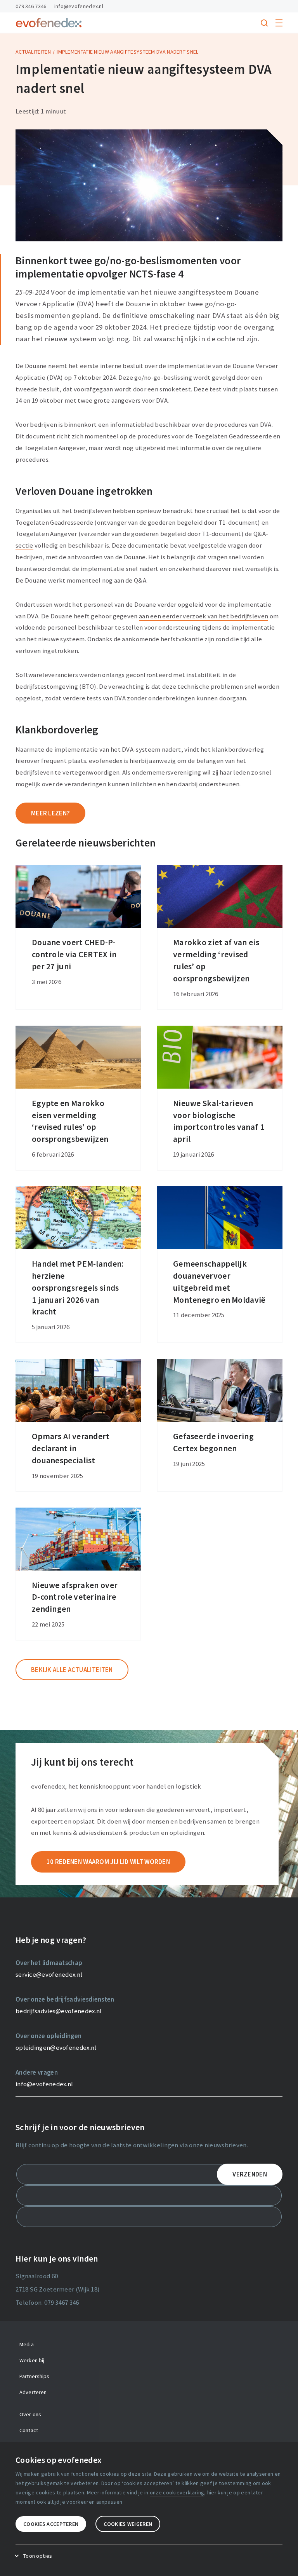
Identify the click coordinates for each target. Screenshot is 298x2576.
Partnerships (35, 2376)
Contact (29, 2430)
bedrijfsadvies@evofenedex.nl (59, 2011)
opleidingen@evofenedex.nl (56, 2047)
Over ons (30, 2414)
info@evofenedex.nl (79, 6)
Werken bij (32, 2360)
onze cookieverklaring (177, 2492)
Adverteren (33, 2392)
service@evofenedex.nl (49, 1974)
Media (27, 2344)
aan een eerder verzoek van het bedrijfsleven (204, 616)
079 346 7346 (31, 6)
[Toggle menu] (279, 23)
